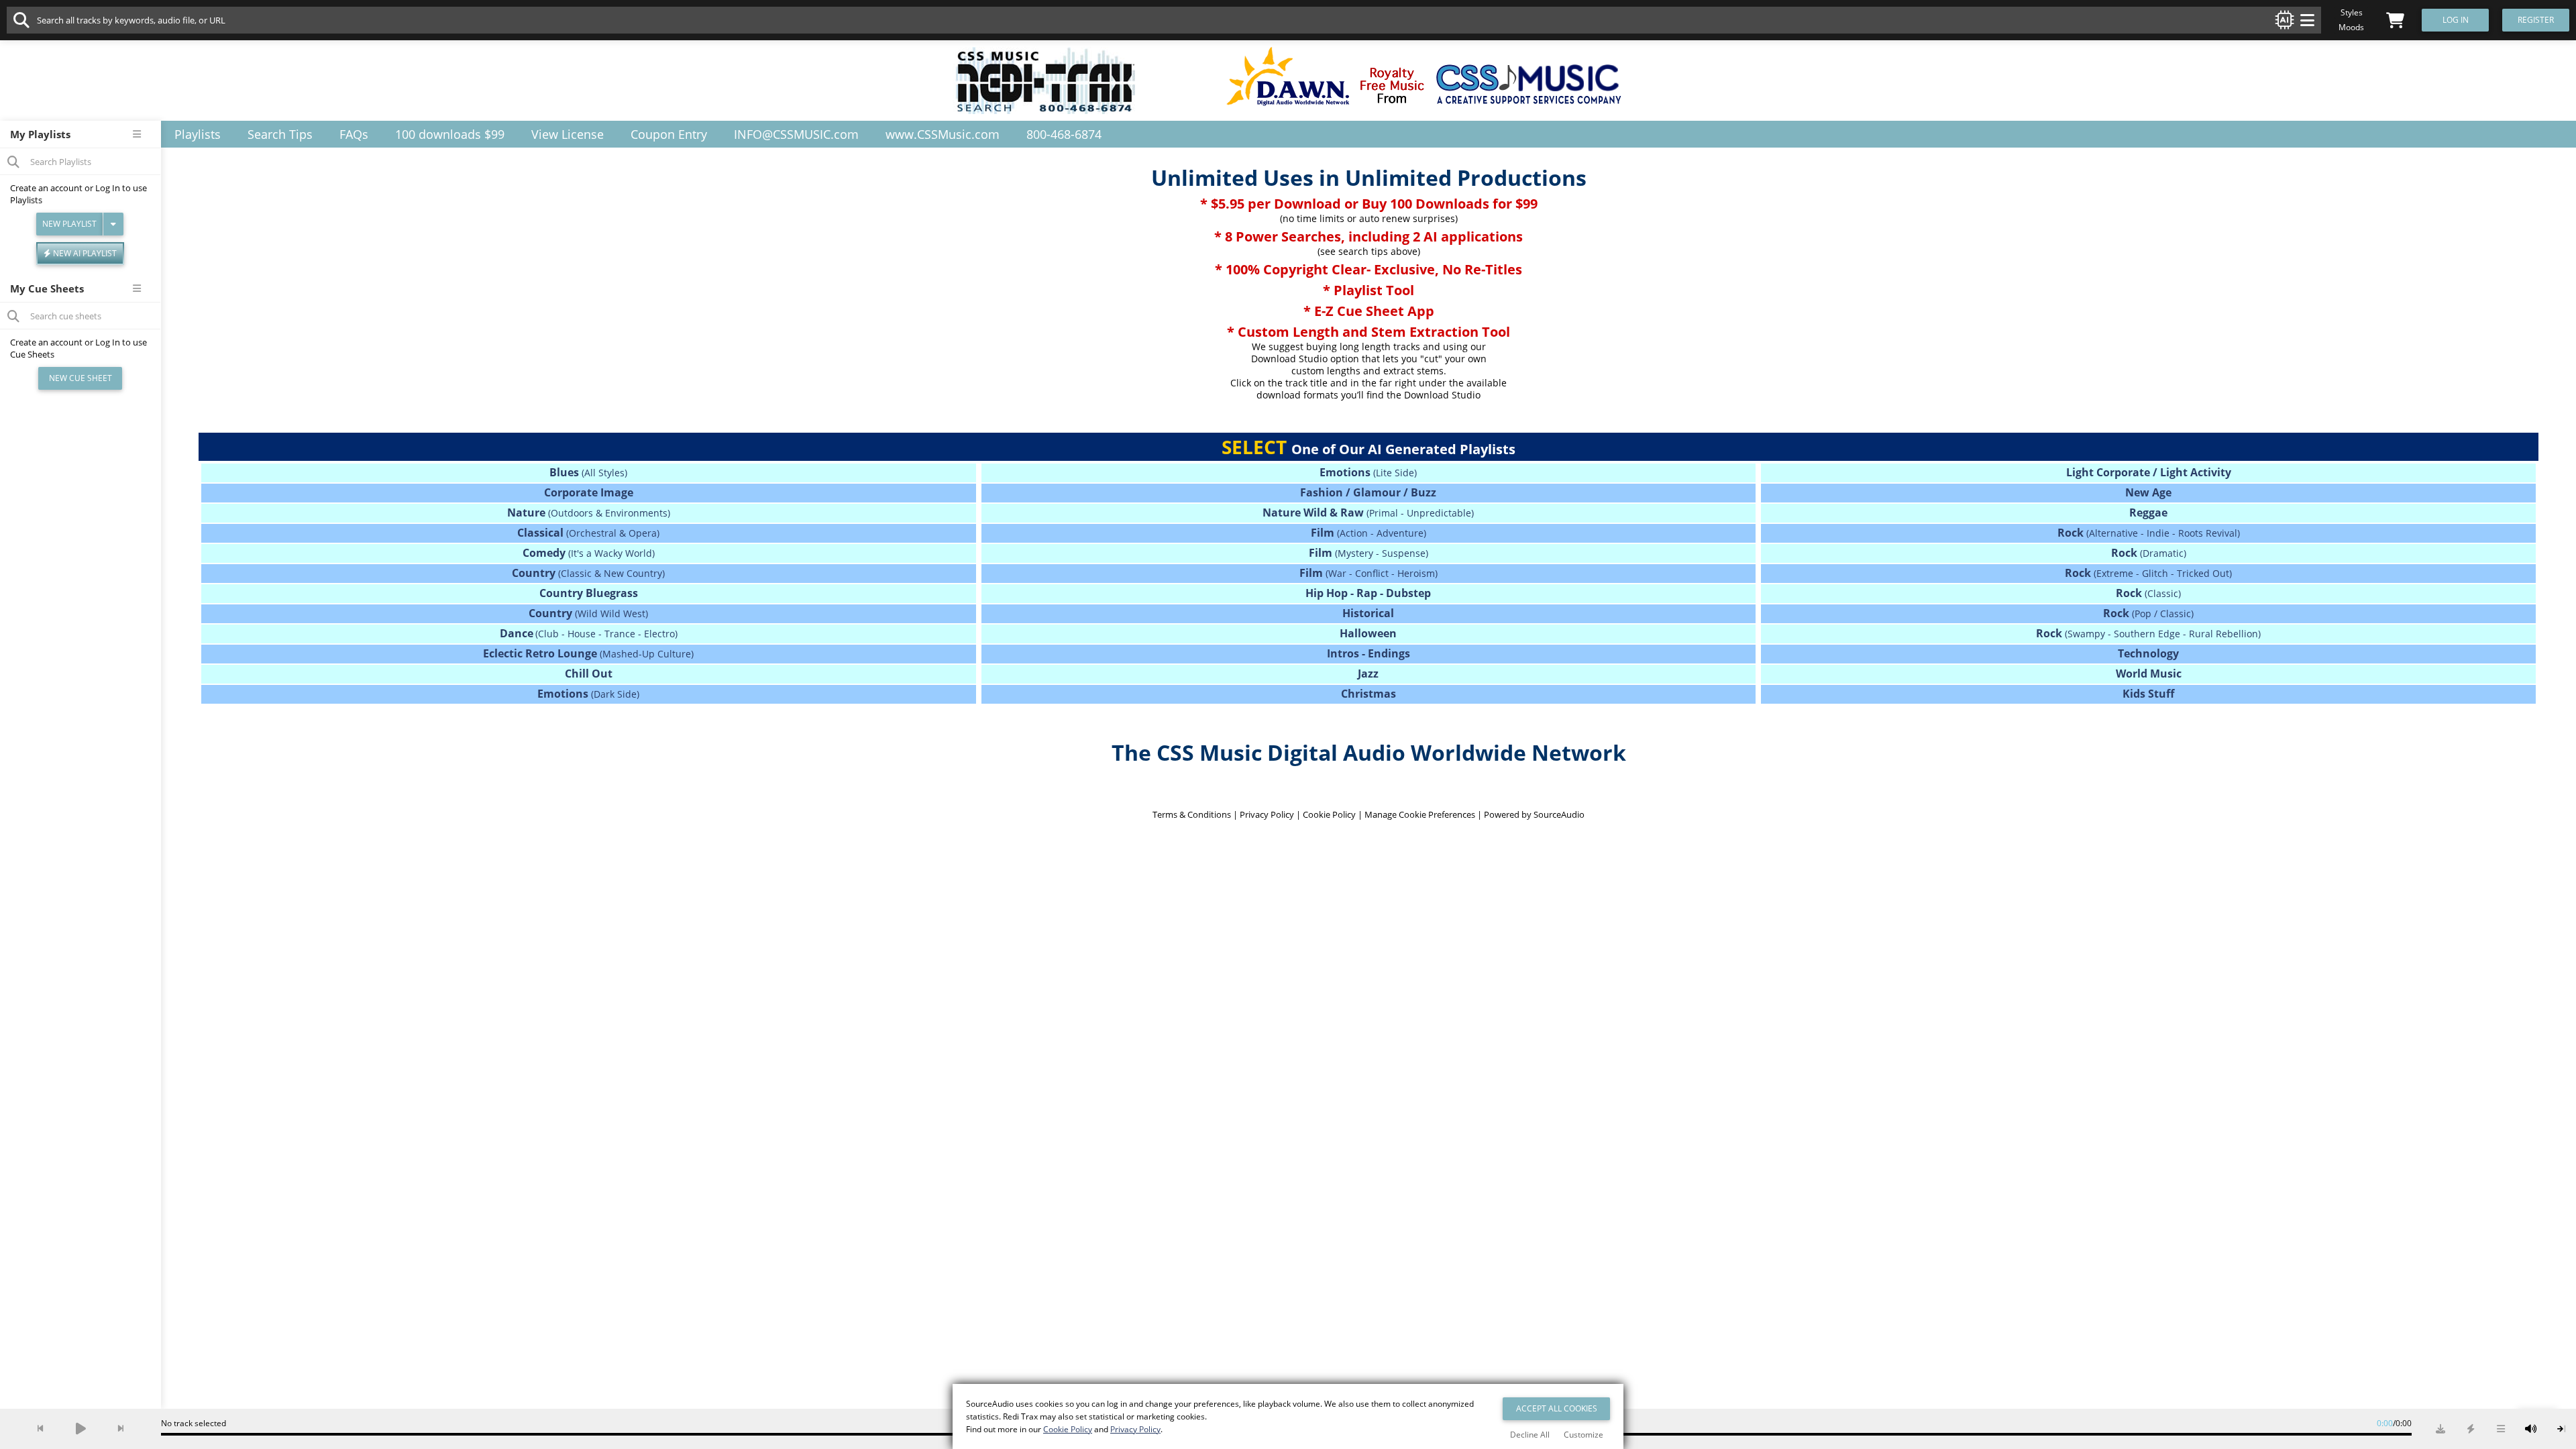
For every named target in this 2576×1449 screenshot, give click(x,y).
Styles (2352, 12)
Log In (108, 188)
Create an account (46, 188)
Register (2536, 20)
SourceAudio (1559, 814)
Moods (2351, 27)
